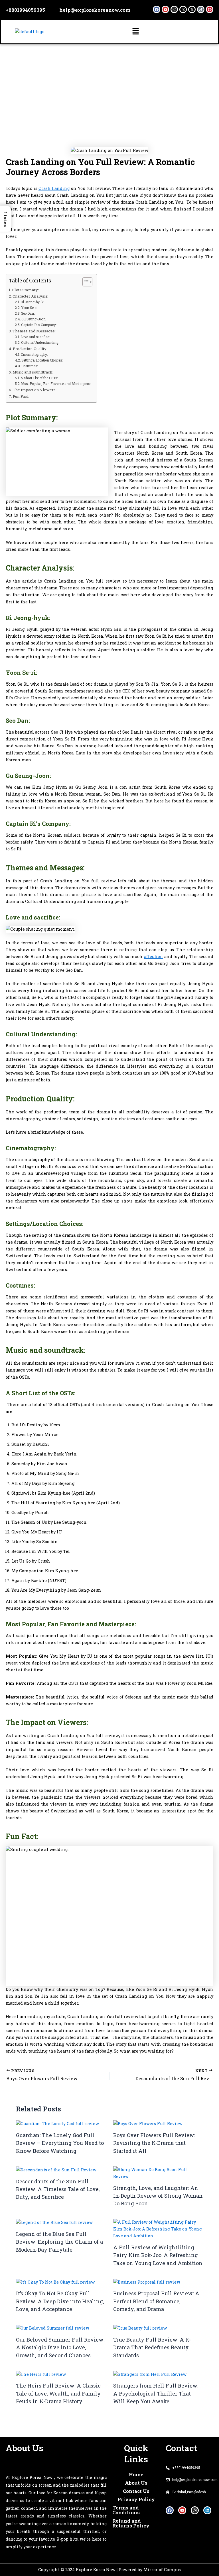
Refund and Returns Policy (131, 2523)
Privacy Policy (136, 2499)
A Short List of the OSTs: (39, 378)
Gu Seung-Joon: (34, 319)
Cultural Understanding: (40, 343)
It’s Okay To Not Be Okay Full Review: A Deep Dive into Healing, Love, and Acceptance (60, 2301)
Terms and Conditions (126, 2510)
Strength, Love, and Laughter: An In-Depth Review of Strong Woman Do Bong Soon (158, 2196)
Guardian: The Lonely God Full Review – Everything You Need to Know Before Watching (60, 2143)
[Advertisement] (109, 87)
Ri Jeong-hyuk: (32, 302)
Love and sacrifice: (35, 337)
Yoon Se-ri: (30, 308)
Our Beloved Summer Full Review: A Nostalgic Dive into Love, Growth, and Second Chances (60, 2347)
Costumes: (30, 366)
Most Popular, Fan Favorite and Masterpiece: (56, 384)
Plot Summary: (25, 290)
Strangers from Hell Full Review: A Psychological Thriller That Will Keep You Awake (156, 2393)
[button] (135, 32)
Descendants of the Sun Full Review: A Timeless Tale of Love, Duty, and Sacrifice (58, 2189)
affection (154, 956)
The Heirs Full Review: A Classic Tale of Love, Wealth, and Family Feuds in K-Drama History (58, 2393)
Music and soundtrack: (33, 372)
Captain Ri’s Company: (39, 325)
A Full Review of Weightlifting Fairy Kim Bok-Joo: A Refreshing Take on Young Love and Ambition (158, 2255)
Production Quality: (30, 349)
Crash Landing (54, 188)
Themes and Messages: (34, 331)
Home (136, 2474)
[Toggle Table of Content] (85, 282)
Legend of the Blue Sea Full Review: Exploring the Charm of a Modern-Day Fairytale (59, 2242)
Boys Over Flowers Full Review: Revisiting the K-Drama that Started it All (154, 2143)
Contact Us (136, 2491)
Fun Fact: (21, 396)
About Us (136, 2483)
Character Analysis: (30, 296)
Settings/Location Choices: (42, 360)
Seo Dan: (28, 313)
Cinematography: (35, 355)
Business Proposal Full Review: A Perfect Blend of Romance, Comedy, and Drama (156, 2301)
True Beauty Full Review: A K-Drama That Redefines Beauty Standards (152, 2347)
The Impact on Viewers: (35, 390)
